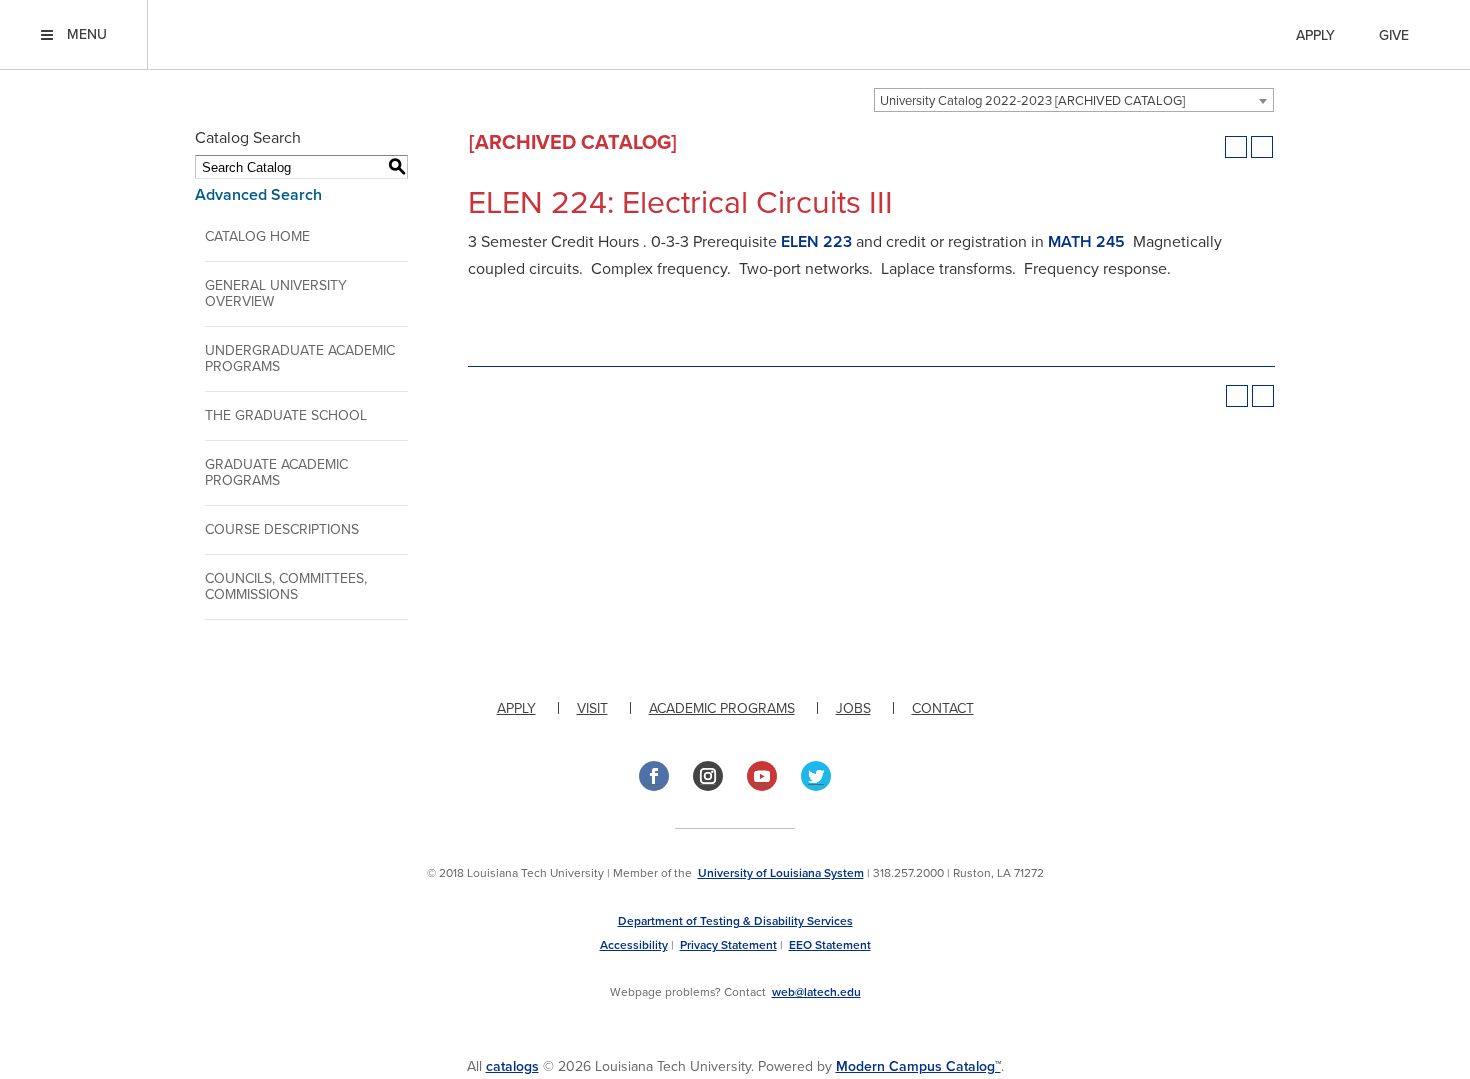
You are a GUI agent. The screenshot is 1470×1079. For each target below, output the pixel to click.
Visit (592, 708)
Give (1394, 35)
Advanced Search (258, 195)
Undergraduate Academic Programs (300, 358)
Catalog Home (257, 236)
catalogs (512, 1066)
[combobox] (1074, 100)
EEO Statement (830, 945)
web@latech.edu (816, 992)
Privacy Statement (728, 945)
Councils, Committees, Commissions (286, 586)
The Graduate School (286, 415)
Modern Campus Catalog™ (918, 1066)
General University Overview (276, 293)
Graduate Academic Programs (276, 472)
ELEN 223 (816, 242)
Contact (943, 708)
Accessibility (634, 945)
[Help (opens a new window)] (1262, 147)
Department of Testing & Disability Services (735, 921)
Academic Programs (722, 708)
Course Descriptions (282, 529)
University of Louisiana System (781, 873)
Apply (1315, 35)
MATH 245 (1086, 242)
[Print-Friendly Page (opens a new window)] (1236, 147)
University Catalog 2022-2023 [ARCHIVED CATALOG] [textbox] (1032, 101)
